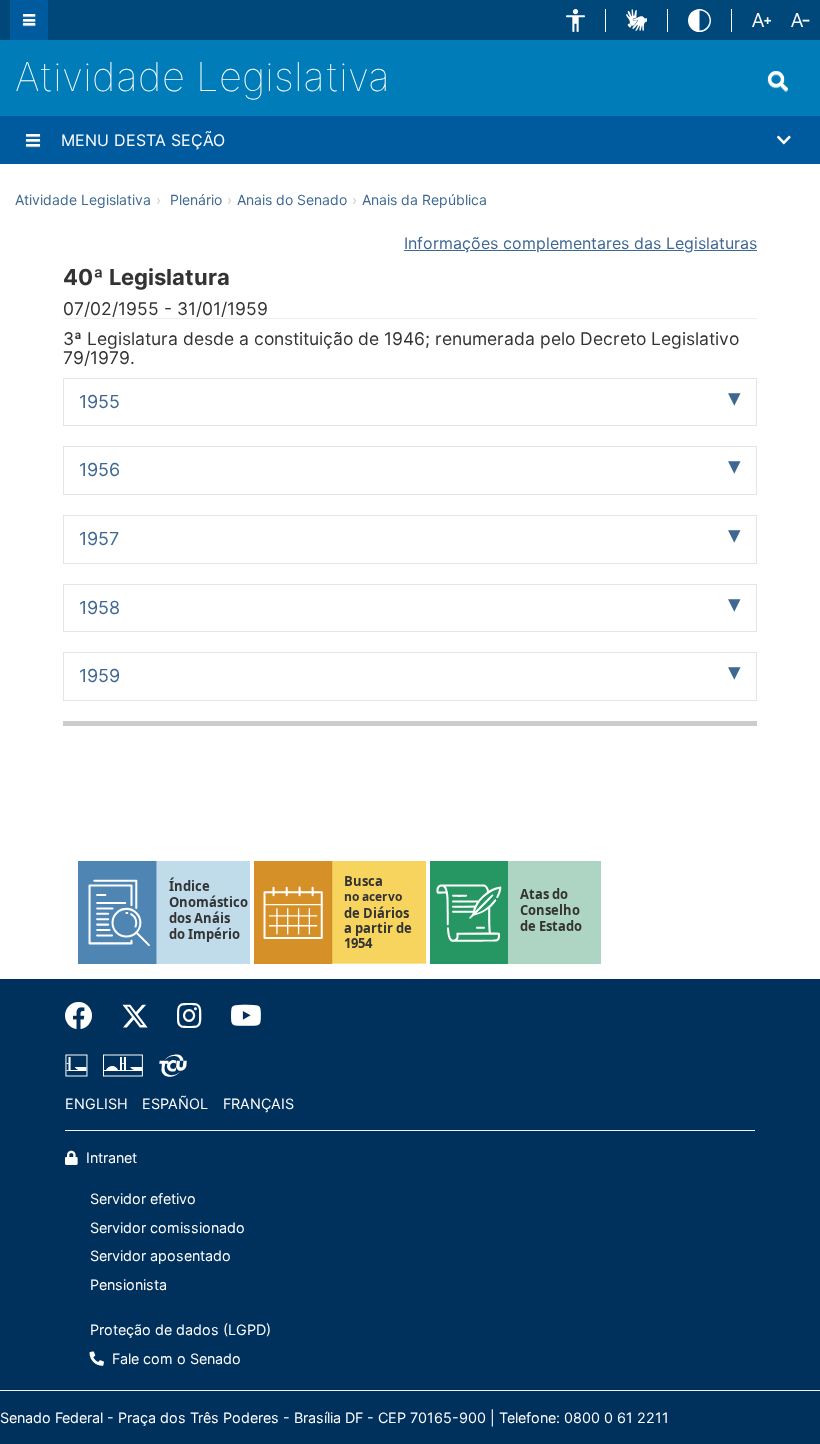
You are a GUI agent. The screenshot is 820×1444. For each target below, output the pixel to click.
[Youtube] (239, 1016)
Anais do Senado (292, 199)
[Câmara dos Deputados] (80, 1065)
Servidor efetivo (143, 1198)
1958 (99, 607)
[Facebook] (86, 1016)
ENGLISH (96, 1103)
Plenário (196, 199)
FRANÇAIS (258, 1103)
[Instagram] (189, 1016)
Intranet (109, 1157)
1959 (99, 675)
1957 (99, 538)
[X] (135, 1016)
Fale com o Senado (174, 1358)
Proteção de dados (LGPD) (180, 1329)
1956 (99, 469)
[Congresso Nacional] (123, 1065)
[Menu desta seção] (33, 140)
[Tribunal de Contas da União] (169, 1065)
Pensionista (128, 1284)
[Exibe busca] (778, 81)
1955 (99, 401)
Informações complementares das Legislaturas (580, 243)
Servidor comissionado (167, 1227)
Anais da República (424, 199)
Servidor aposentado (160, 1255)
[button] (575, 20)
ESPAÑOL (175, 1103)
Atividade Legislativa (202, 76)
